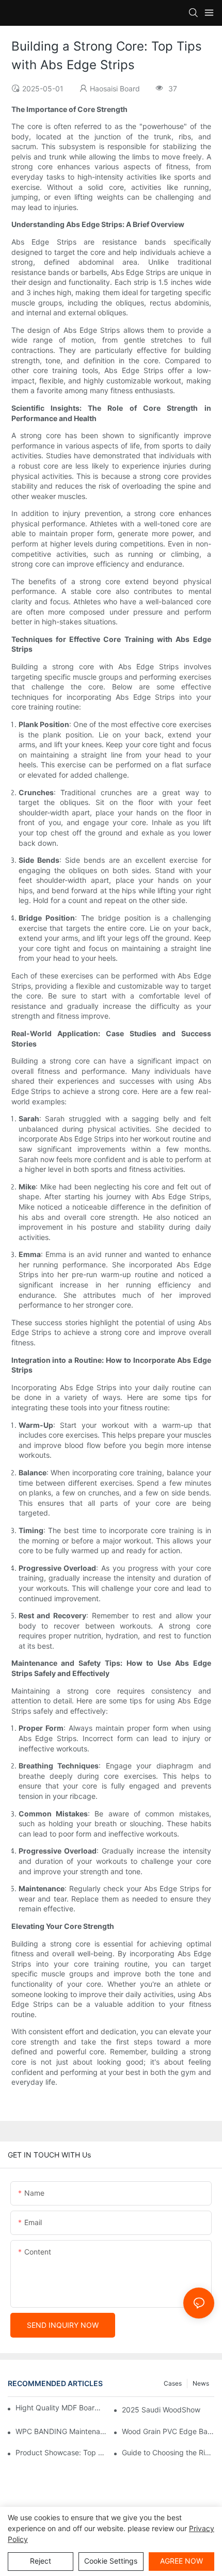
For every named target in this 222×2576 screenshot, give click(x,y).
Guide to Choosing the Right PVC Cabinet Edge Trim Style (168, 2452)
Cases (173, 2383)
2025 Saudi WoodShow (161, 2410)
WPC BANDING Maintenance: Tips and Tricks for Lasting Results (62, 2431)
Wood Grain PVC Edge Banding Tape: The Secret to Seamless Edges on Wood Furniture (168, 2431)
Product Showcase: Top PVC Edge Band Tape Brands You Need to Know (62, 2452)
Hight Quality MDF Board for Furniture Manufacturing (58, 2408)
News (201, 2383)
